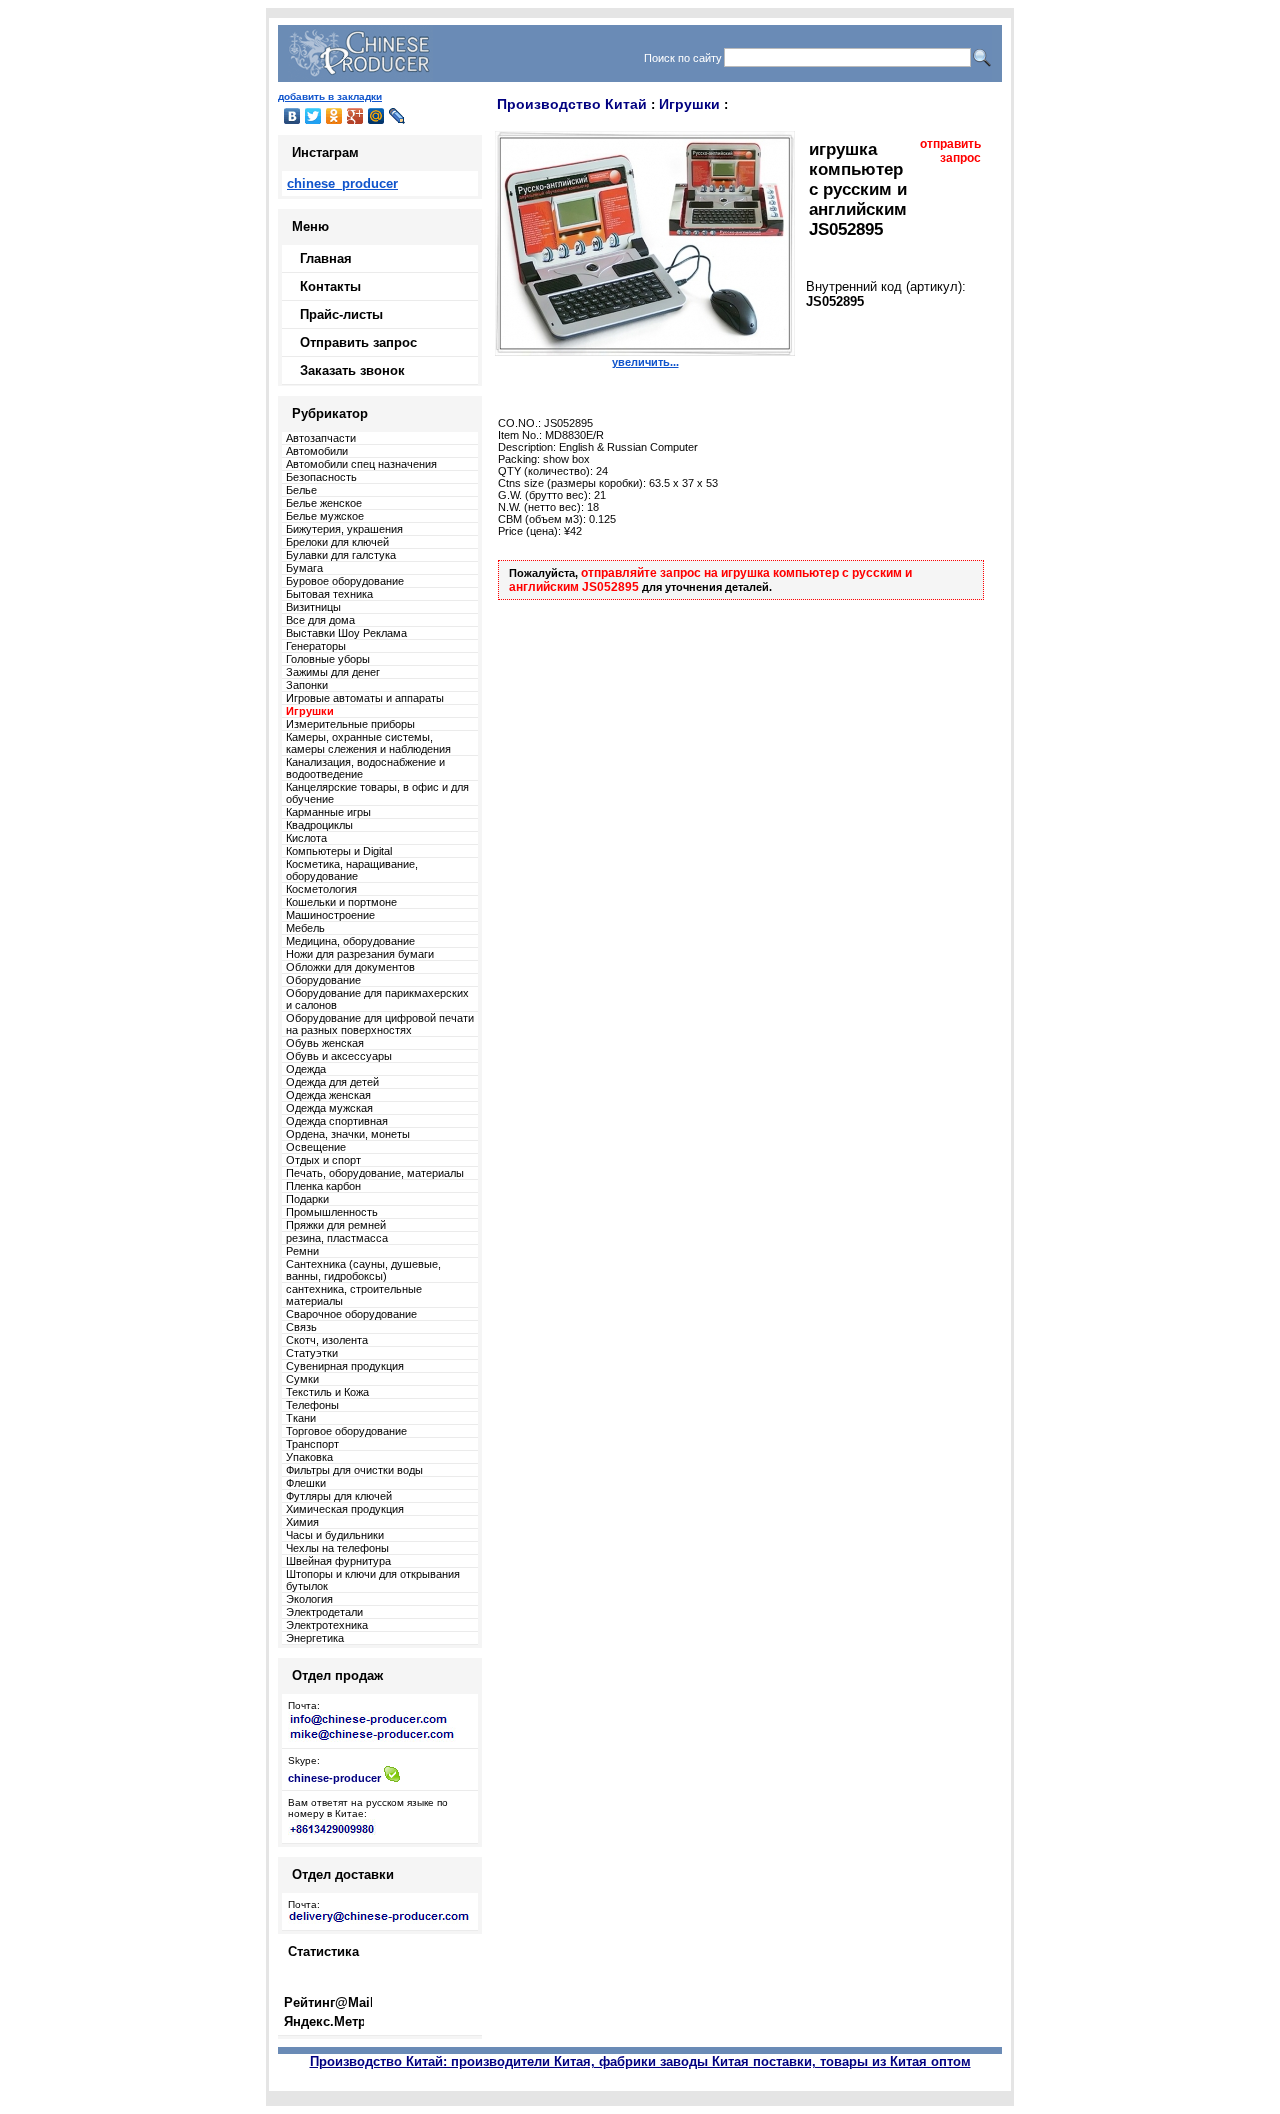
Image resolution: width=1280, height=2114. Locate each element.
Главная (326, 258)
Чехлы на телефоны (337, 1548)
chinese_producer (342, 183)
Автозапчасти (321, 438)
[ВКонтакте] (292, 116)
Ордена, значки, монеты (348, 1134)
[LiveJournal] (397, 116)
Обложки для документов (350, 967)
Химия (302, 1522)
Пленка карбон (323, 1186)
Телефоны (312, 1405)
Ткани (301, 1418)
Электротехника (327, 1625)
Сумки (302, 1379)
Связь (301, 1327)
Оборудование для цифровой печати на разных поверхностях (380, 1024)
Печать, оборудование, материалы (375, 1173)
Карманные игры (328, 812)
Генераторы (316, 646)
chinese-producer (334, 1778)
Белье (301, 490)
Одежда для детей (332, 1082)
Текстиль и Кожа (327, 1392)
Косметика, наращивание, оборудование (352, 870)
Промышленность (332, 1212)
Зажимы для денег (333, 672)
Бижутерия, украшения (344, 529)
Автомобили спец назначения (361, 464)
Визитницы (313, 607)
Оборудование (323, 980)
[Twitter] (313, 116)
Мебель (305, 928)
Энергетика (315, 1638)
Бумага (304, 568)
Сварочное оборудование (351, 1314)
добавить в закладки (330, 96)
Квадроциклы (319, 825)
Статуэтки (312, 1353)
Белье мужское (325, 516)
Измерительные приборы (350, 724)
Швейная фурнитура (338, 1561)
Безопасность (321, 477)
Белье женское (324, 503)
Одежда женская (328, 1095)
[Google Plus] (355, 116)
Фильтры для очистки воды (354, 1470)
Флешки (306, 1483)
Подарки (307, 1199)
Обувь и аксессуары (339, 1056)
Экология (309, 1599)
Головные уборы (328, 659)
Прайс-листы (341, 314)
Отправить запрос (358, 342)
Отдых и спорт (323, 1160)
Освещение (316, 1147)
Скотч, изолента (327, 1340)
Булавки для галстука (341, 555)
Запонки (307, 685)
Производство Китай (572, 104)
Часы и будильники (335, 1535)
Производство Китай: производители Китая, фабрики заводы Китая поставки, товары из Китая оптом (640, 2061)
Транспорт (312, 1444)
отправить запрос (950, 151)
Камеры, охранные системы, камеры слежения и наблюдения (368, 743)
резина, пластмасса (337, 1238)
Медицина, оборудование (350, 941)
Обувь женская (325, 1043)
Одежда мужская (329, 1108)
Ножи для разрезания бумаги (360, 954)
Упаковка (309, 1457)
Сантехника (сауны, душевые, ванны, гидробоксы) (363, 1270)
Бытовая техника (329, 594)
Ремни (302, 1251)
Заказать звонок (352, 370)
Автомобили (317, 451)
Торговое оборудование (346, 1431)
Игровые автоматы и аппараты (365, 698)
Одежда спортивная (337, 1121)
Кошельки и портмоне (341, 902)
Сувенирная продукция (345, 1366)
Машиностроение (330, 915)
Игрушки (689, 104)
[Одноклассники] (334, 116)
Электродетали (324, 1612)
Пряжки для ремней (336, 1225)
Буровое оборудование (345, 581)
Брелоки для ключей (337, 542)
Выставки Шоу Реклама (346, 633)
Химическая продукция (345, 1509)
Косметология (321, 889)
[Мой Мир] (376, 116)
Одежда (306, 1069)
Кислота (306, 838)
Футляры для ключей (339, 1496)
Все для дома (320, 620)
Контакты (330, 286)
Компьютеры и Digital (339, 851)
